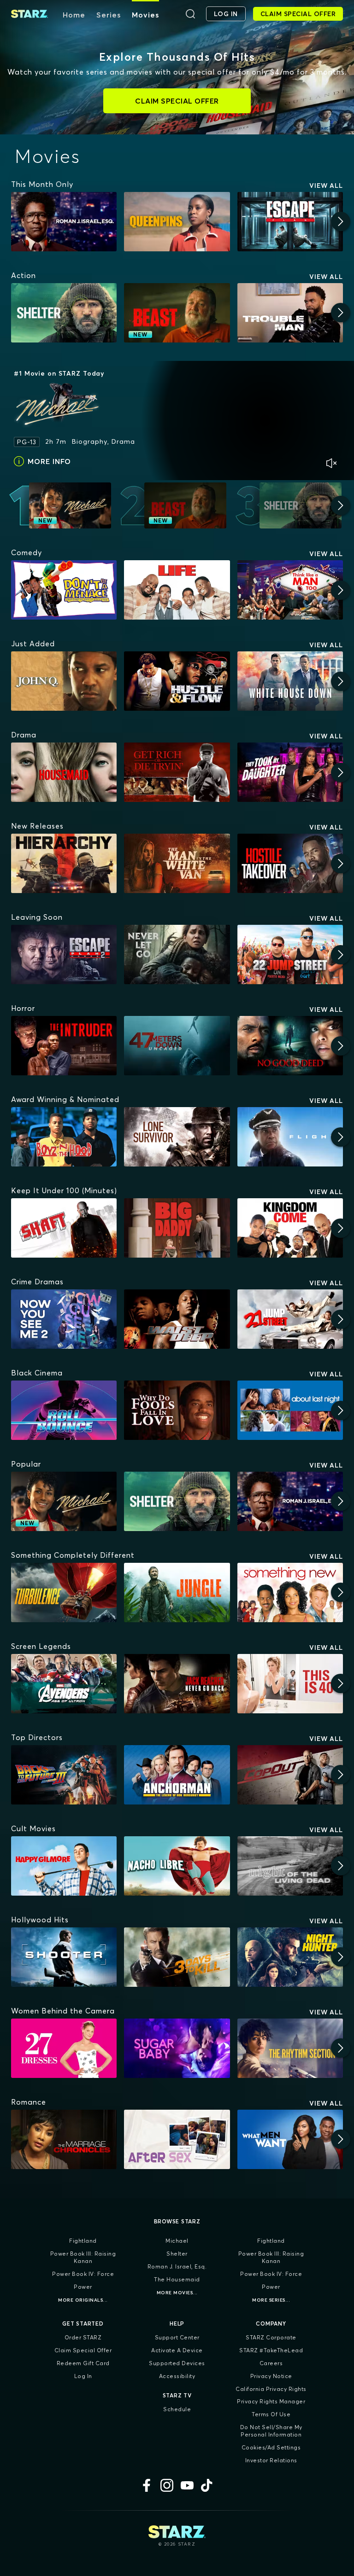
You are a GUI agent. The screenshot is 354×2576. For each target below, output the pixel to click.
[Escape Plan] (290, 222)
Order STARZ (83, 2337)
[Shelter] (64, 313)
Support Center (177, 2337)
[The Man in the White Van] (177, 863)
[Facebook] (147, 2485)
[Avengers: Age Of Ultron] (64, 1684)
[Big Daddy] (177, 1228)
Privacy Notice (271, 2376)
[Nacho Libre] (177, 1866)
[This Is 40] (290, 1684)
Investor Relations (271, 2460)
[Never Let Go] (177, 954)
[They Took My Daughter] (290, 772)
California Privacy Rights (271, 2389)
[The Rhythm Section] (290, 2048)
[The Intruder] (64, 1046)
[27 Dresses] (64, 2048)
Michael (177, 2241)
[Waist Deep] (177, 1319)
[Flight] (290, 1137)
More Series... (271, 2300)
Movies (145, 15)
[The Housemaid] (64, 772)
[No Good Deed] (290, 1046)
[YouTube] (187, 2485)
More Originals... (83, 2300)
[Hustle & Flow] (177, 681)
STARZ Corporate (271, 2337)
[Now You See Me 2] (64, 1319)
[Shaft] (64, 1228)
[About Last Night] (290, 1410)
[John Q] (64, 681)
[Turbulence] (64, 1593)
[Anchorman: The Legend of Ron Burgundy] (177, 1775)
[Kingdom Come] (290, 1228)
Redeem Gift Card (83, 2363)
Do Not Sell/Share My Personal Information (271, 2431)
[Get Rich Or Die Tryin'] (177, 772)
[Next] (341, 221)
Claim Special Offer (83, 2350)
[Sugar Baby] (177, 2048)
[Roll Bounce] (64, 1410)
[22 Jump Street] (290, 954)
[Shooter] (64, 1957)
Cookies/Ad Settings (271, 2447)
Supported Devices (177, 2363)
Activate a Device (177, 2350)
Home (74, 15)
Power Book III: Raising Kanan (83, 2257)
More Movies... (177, 2293)
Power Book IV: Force (83, 2274)
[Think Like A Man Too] (290, 590)
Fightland (83, 2241)
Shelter (177, 2254)
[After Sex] (177, 2139)
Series (109, 15)
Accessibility (177, 2376)
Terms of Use (271, 2414)
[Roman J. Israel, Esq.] (64, 222)
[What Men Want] (290, 2139)
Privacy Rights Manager (271, 2401)
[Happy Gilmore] (64, 1866)
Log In (83, 2376)
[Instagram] (167, 2485)
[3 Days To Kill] (177, 1957)
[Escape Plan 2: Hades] (64, 954)
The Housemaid (177, 2279)
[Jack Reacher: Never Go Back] (177, 1684)
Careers (271, 2363)
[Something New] (290, 1593)
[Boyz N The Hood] (64, 1137)
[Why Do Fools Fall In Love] (177, 1410)
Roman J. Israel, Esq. (177, 2266)
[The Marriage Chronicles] (64, 2139)
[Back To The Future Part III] (64, 1775)
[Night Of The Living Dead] (290, 1866)
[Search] (190, 14)
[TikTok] (207, 2485)
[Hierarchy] (64, 863)
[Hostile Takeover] (290, 863)
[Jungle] (177, 1593)
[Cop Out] (290, 1775)
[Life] (177, 590)
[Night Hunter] (290, 1957)
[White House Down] (290, 681)
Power (83, 2287)
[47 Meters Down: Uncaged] (177, 1046)
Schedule (177, 2409)
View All (326, 186)
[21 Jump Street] (290, 1319)
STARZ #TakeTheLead (271, 2350)
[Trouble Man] (290, 313)
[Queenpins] (177, 222)
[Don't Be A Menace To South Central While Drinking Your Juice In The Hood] (64, 590)
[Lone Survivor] (177, 1137)
